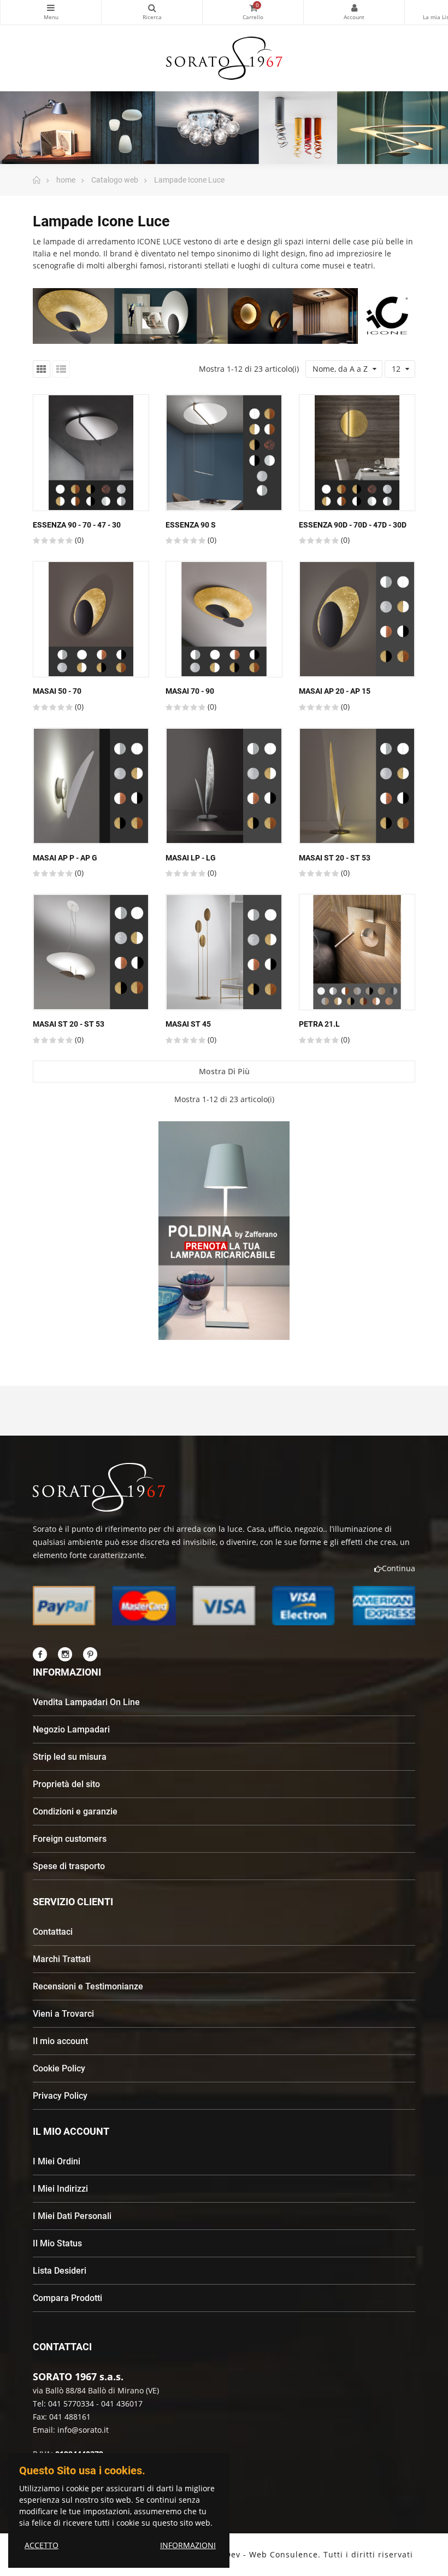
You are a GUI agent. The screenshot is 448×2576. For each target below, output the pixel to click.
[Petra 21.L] (357, 952)
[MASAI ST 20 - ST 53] (357, 786)
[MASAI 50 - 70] (91, 619)
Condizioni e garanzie (75, 1811)
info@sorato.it (83, 2430)
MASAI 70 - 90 (190, 691)
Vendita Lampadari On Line (86, 1702)
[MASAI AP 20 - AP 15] (357, 619)
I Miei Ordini (57, 2161)
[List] (61, 369)
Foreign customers (70, 1839)
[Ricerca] (152, 12)
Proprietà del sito (66, 1784)
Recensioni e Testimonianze (88, 1986)
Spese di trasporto (69, 1866)
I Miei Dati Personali (72, 2216)
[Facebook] (40, 1654)
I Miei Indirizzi (60, 2189)
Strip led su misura (70, 1757)
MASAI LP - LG (191, 858)
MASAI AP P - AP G (65, 858)
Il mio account (60, 2041)
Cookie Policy (59, 2068)
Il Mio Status (57, 2243)
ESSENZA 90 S (191, 525)
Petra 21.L (319, 1024)
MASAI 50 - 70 (57, 691)
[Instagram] (65, 1654)
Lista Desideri (60, 2271)
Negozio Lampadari (71, 1729)
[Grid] (42, 369)
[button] (204, 1349)
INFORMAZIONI (188, 2545)
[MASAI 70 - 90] (224, 619)
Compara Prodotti (67, 2298)
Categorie (51, 12)
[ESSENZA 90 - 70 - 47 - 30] (91, 452)
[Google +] (90, 1654)
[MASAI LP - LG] (224, 786)
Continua (399, 1568)
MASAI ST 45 (188, 1024)
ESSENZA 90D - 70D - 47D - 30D (353, 525)
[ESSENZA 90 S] (224, 452)
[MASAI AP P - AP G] (91, 786)
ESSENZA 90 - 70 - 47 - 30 (77, 525)
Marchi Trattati (62, 1959)
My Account (354, 12)
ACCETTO (42, 2545)
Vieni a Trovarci (63, 2014)
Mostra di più (224, 1071)
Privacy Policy (60, 2096)
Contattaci (53, 1932)
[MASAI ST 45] (224, 952)
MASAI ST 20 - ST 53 (335, 858)
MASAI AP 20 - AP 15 (335, 691)
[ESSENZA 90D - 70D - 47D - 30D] (357, 452)
